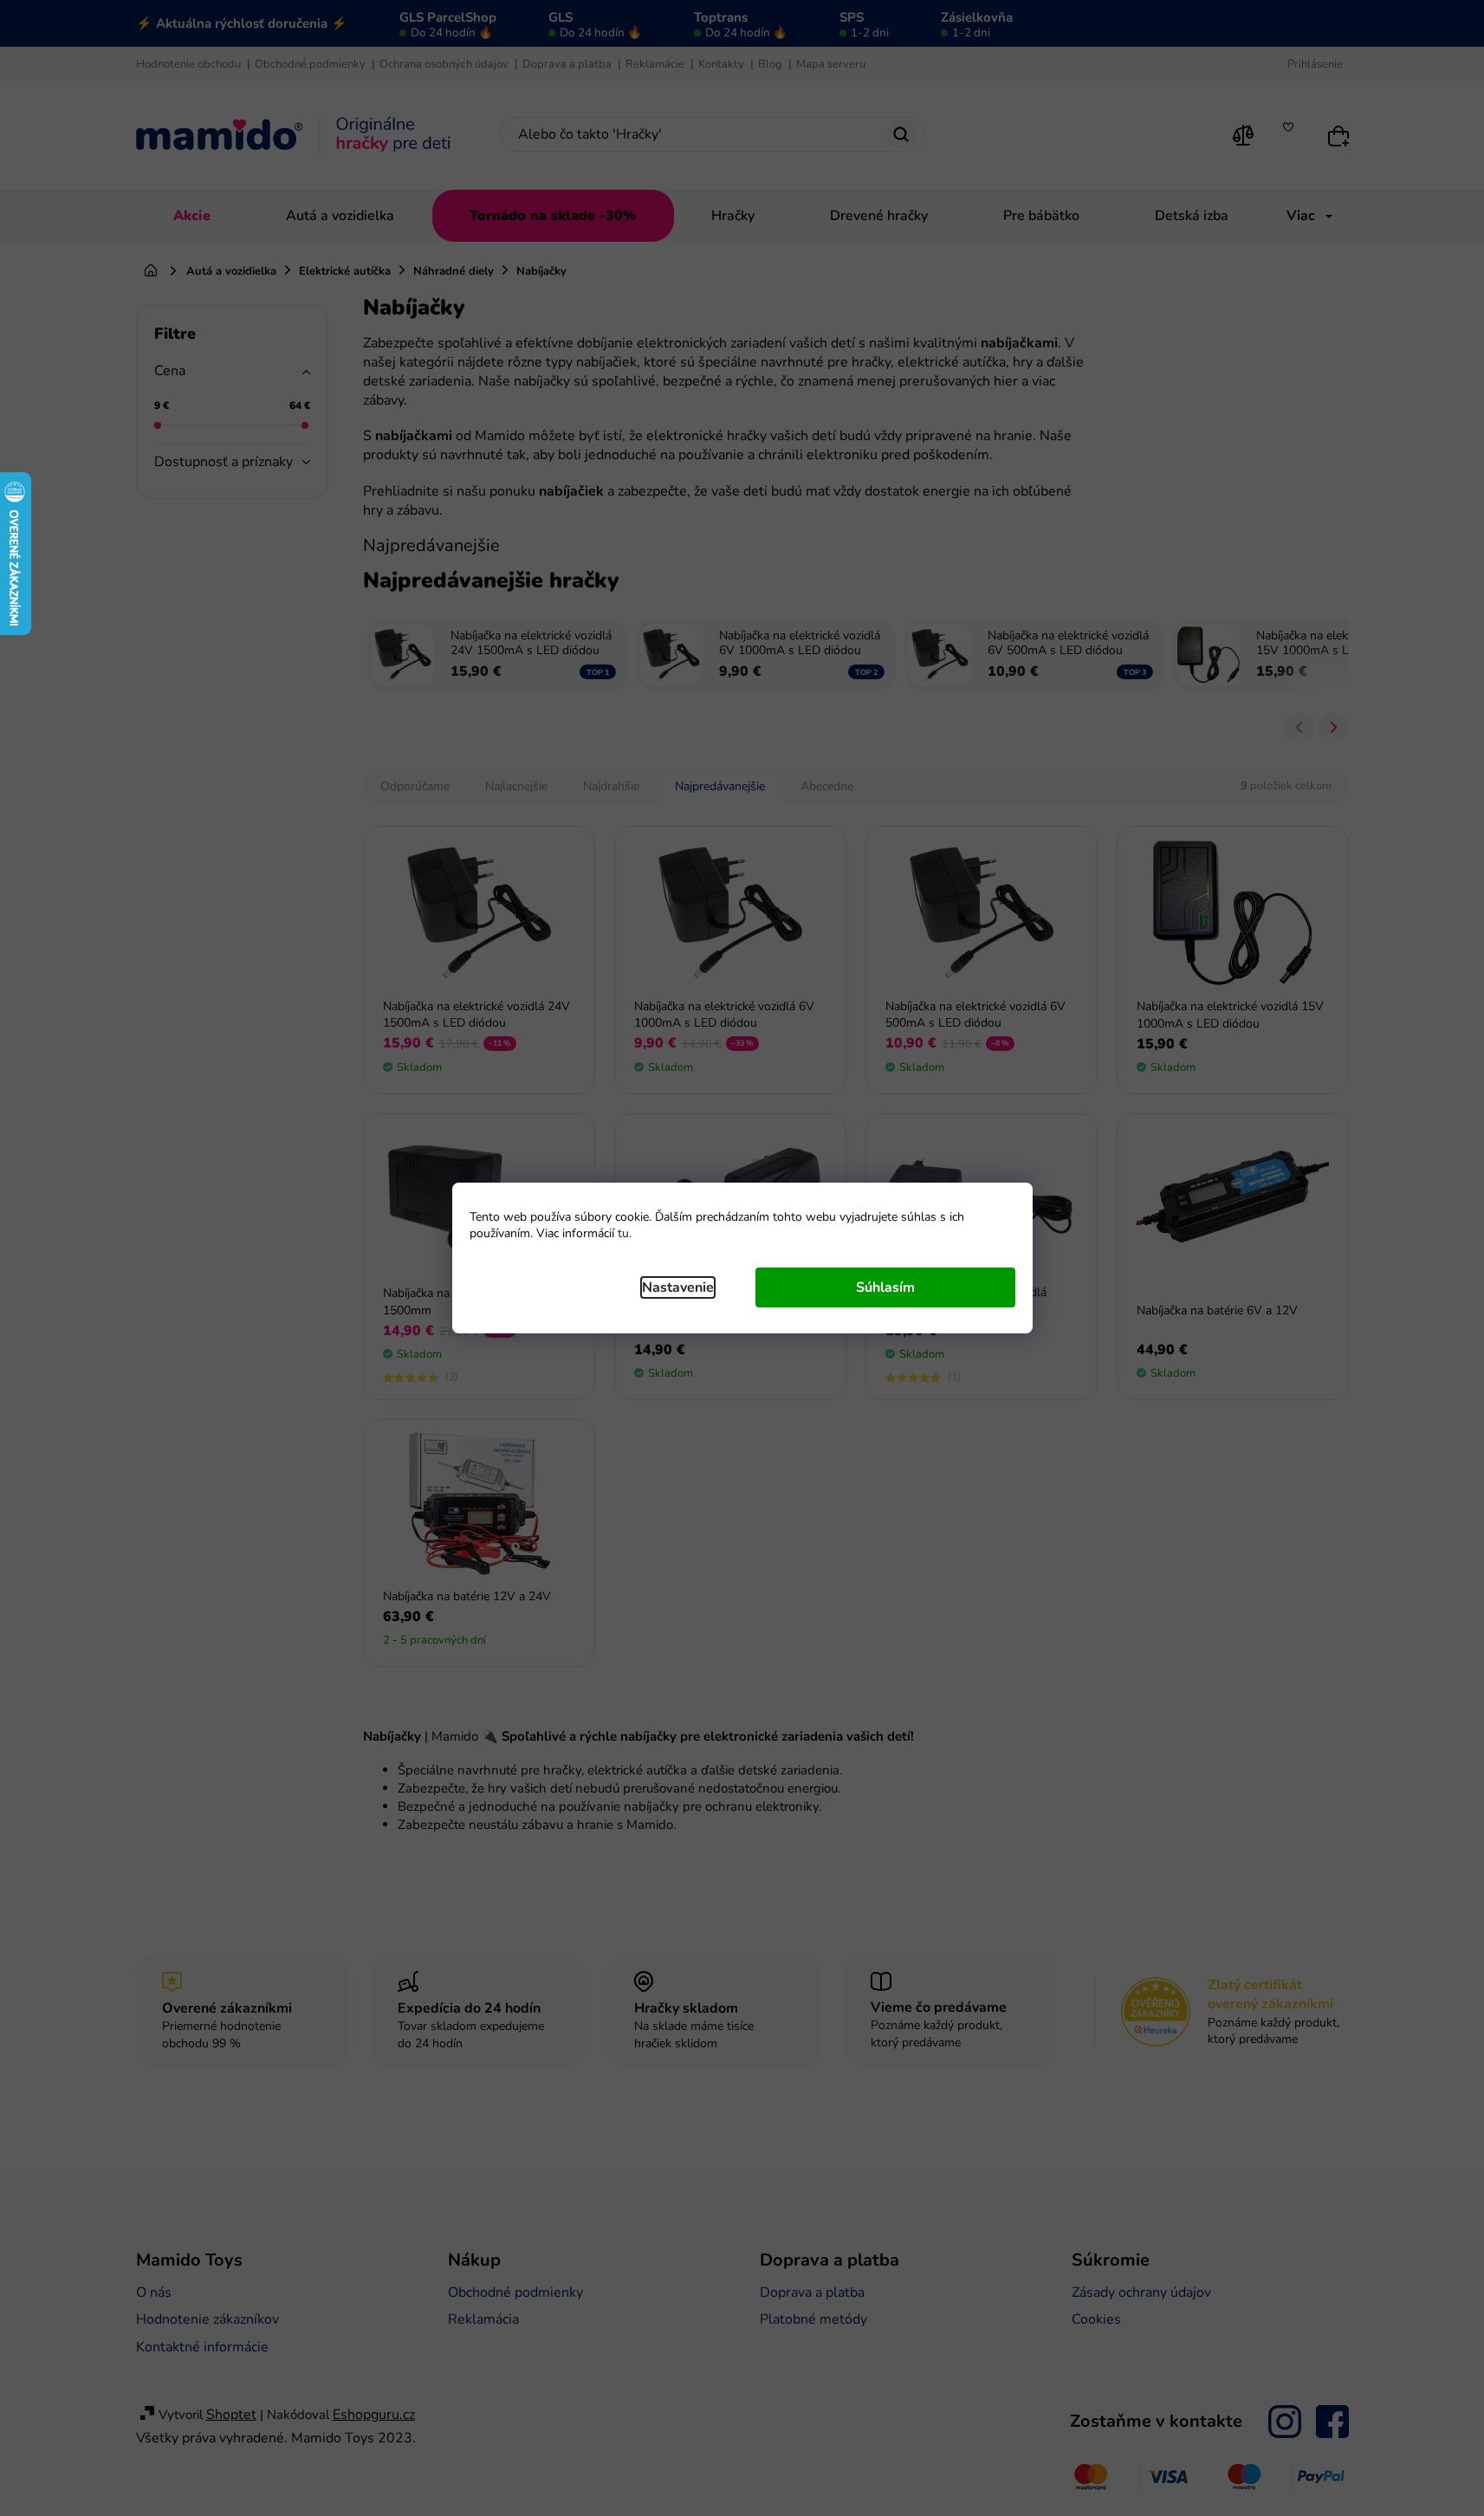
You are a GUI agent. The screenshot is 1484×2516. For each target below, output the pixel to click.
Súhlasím (885, 1287)
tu (623, 1233)
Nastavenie (678, 1287)
